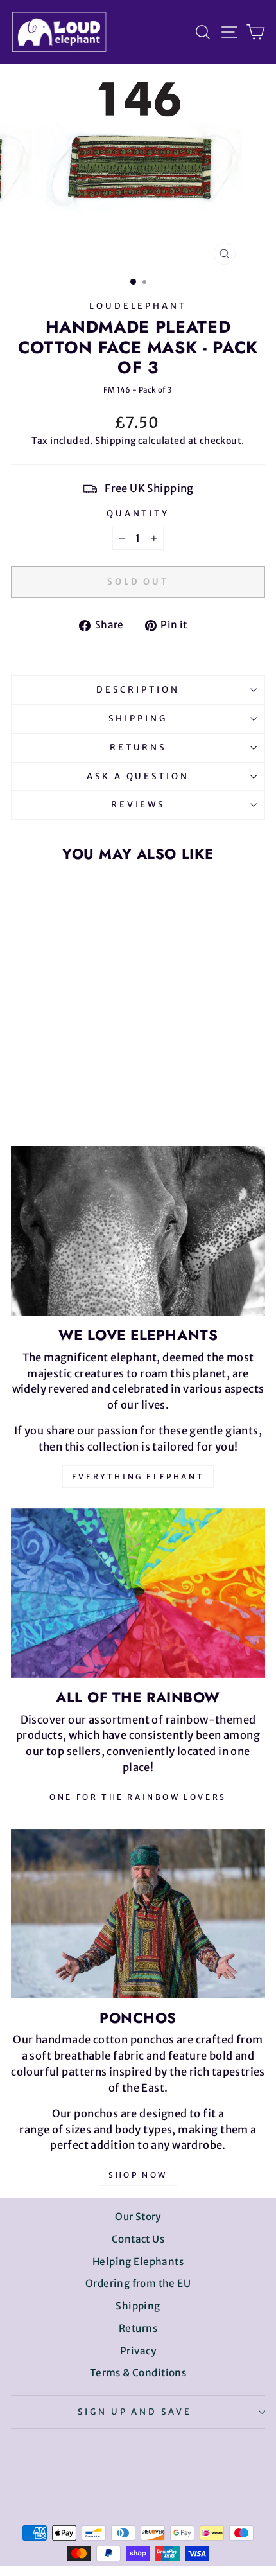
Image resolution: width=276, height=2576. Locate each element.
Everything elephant (138, 1477)
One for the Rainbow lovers (138, 1797)
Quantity (138, 514)
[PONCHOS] (138, 1914)
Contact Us (138, 2239)
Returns (138, 747)
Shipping (115, 441)
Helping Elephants (138, 2262)
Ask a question (138, 776)
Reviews (138, 805)
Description (138, 690)
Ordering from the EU (138, 2283)
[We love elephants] (138, 1231)
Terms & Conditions (138, 2373)
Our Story (138, 2217)
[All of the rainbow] (138, 1593)
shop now (138, 2175)
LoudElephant (138, 306)
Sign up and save (135, 2412)
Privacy (138, 2351)
